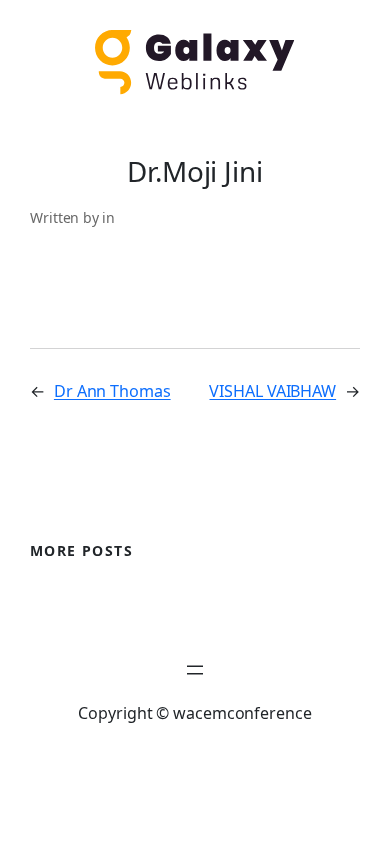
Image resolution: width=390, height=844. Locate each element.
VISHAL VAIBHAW (272, 391)
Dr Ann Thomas (112, 391)
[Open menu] (195, 670)
